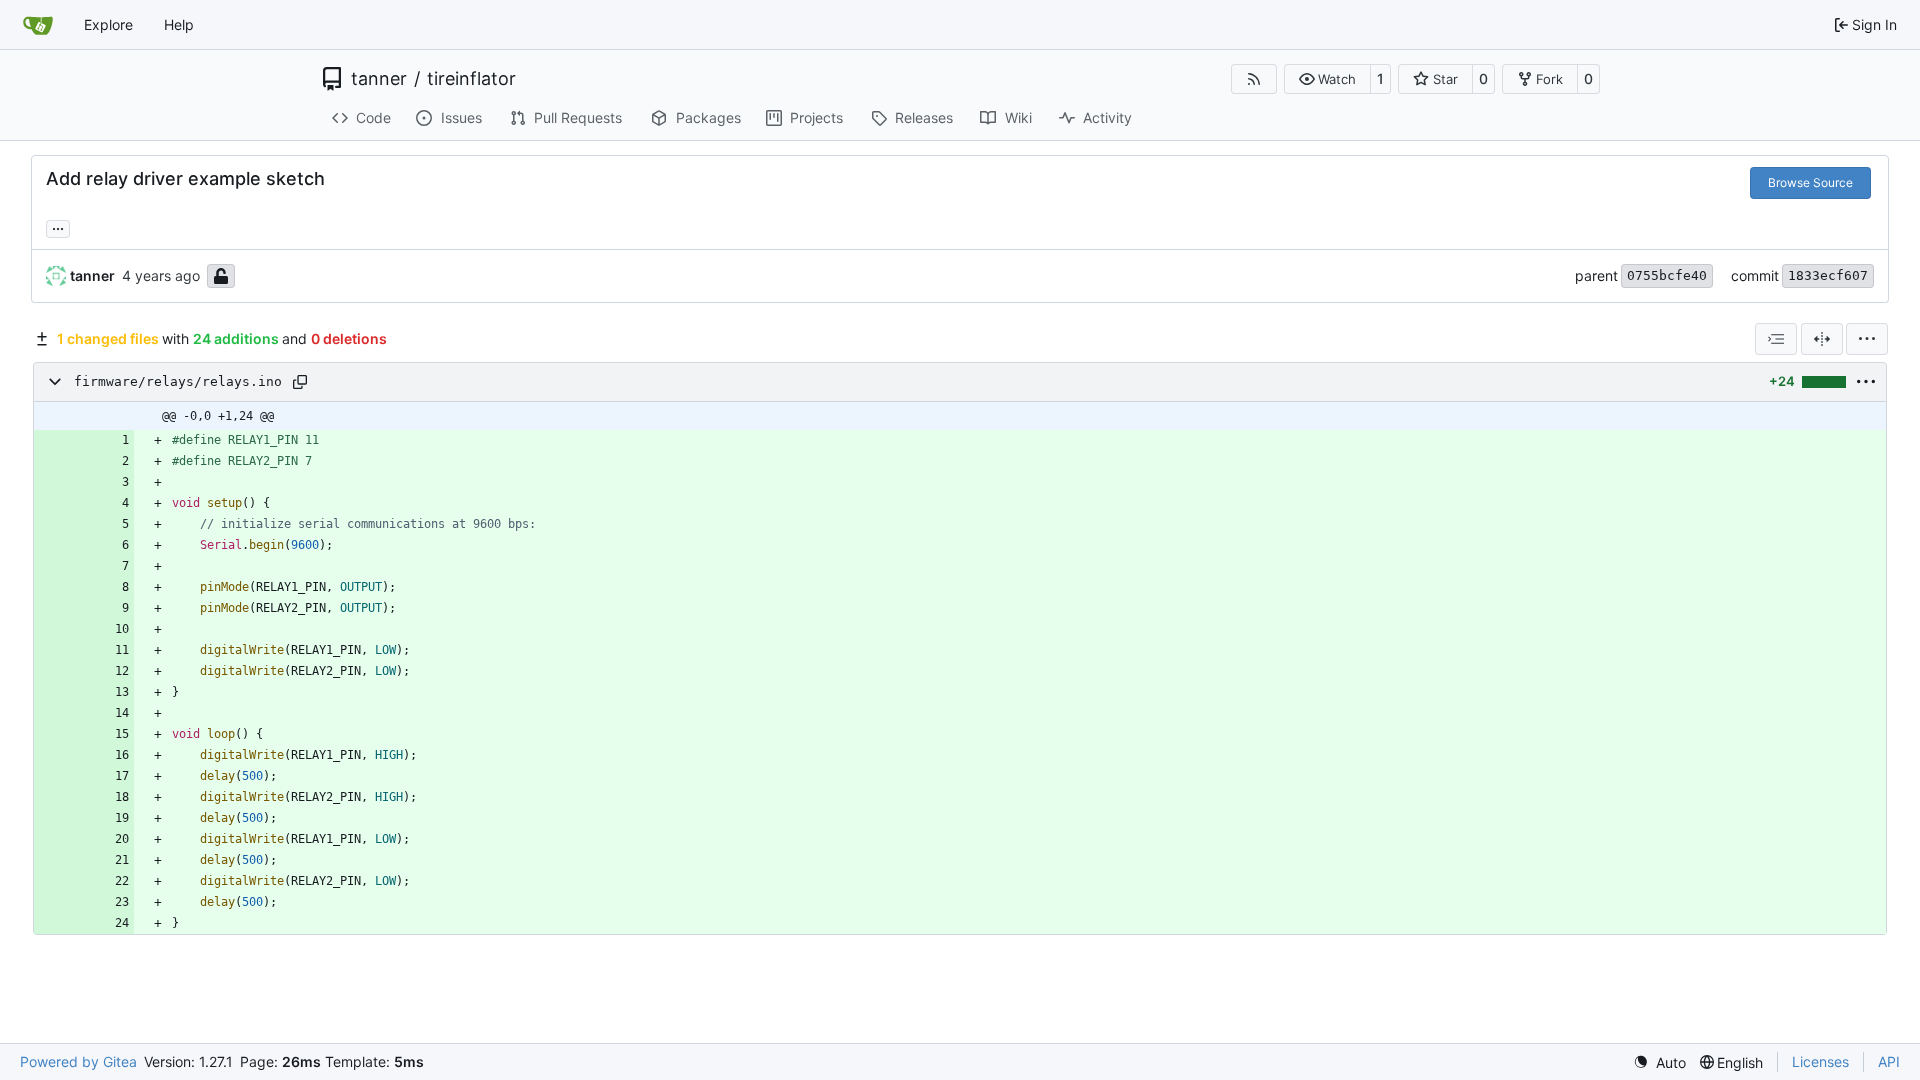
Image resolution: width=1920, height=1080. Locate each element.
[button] (1327, 79)
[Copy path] (300, 382)
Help (179, 24)
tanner (379, 79)
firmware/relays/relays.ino (178, 381)
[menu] (1867, 339)
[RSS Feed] (1254, 79)
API (1889, 1061)
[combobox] (1776, 339)
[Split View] (1822, 339)
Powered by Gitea (78, 1061)
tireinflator (471, 79)
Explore (108, 24)
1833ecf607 (1828, 275)
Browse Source (1810, 182)
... (58, 226)
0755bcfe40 (1667, 275)
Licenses (1820, 1061)
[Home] (38, 25)
